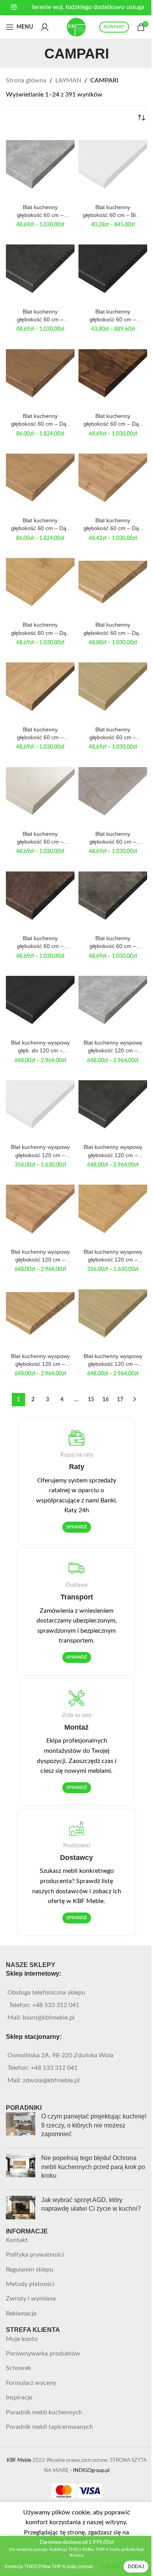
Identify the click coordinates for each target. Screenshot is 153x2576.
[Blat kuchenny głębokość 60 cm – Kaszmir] (40, 793)
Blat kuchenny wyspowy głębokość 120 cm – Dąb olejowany (40, 1360)
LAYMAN (68, 80)
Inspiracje (19, 2397)
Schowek (18, 2368)
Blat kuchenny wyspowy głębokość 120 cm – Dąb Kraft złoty (40, 1256)
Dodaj (136, 2567)
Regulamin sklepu (30, 2270)
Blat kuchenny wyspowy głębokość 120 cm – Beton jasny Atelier (113, 1047)
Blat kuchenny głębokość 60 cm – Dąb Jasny (40, 525)
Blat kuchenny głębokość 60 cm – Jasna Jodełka (113, 734)
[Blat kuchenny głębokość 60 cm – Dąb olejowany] (113, 584)
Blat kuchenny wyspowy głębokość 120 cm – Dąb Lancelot (113, 1256)
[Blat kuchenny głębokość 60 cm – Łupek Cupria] (40, 897)
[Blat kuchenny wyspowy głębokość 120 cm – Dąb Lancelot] (113, 1211)
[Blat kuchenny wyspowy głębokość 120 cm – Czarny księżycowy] (113, 1106)
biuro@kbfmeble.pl (49, 2018)
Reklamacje (21, 2313)
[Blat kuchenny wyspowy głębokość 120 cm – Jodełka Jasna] (113, 1315)
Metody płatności (30, 2284)
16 (106, 1400)
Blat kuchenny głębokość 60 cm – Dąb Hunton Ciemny (113, 420)
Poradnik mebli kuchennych (44, 2412)
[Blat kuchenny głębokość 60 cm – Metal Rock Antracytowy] (113, 897)
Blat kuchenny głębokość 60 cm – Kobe (113, 838)
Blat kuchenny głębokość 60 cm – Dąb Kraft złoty (113, 525)
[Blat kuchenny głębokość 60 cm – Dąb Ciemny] (40, 375)
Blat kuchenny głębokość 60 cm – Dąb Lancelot (40, 629)
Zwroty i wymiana (31, 2299)
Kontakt (17, 2240)
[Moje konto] (45, 27)
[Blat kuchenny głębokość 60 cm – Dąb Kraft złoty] (113, 479)
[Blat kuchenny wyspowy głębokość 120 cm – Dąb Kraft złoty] (40, 1211)
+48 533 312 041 (56, 2005)
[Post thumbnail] (21, 2127)
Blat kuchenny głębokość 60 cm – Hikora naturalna (40, 734)
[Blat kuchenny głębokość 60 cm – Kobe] (113, 793)
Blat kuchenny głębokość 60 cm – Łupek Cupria (40, 943)
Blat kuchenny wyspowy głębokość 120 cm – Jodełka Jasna (113, 1360)
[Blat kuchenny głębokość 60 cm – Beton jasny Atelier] (40, 166)
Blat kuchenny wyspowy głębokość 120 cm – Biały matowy (40, 1151)
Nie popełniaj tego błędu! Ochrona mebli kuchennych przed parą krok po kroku (93, 2167)
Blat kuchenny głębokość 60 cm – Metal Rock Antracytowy (113, 943)
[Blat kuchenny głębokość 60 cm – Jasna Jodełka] (113, 688)
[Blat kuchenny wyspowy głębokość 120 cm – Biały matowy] (40, 1106)
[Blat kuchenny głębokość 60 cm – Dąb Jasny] (40, 479)
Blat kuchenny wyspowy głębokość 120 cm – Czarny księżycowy (113, 1151)
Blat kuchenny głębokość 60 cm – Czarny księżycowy (40, 316)
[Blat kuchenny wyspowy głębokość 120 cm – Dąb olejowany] (40, 1315)
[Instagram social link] (14, 7)
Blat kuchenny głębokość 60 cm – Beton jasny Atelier (40, 211)
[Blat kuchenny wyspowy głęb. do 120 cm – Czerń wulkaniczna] (40, 1002)
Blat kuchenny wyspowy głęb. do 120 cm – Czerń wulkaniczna (40, 1047)
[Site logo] (76, 27)
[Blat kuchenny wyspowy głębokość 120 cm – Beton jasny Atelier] (113, 1002)
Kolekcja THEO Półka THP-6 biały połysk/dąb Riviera (52, 2567)
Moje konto (22, 2339)
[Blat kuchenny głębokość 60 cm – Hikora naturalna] (40, 688)
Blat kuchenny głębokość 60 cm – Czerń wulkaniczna (113, 316)
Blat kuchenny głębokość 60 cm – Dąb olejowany (113, 629)
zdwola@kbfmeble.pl (51, 2080)
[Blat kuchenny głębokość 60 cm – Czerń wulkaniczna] (113, 271)
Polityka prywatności (35, 2255)
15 (91, 1400)
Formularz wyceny (31, 2383)
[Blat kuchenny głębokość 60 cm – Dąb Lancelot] (40, 584)
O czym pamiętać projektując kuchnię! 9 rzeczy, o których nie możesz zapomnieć (94, 2125)
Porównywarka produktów (43, 2354)
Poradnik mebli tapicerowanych (49, 2427)
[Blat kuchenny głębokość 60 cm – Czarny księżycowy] (40, 271)
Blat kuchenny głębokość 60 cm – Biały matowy (113, 211)
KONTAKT (114, 27)
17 (120, 1400)
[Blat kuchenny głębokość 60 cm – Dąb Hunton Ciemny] (113, 375)
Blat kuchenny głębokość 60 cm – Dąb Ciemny (40, 420)
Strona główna (26, 80)
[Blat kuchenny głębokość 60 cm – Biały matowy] (113, 166)
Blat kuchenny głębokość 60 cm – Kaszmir (40, 838)
